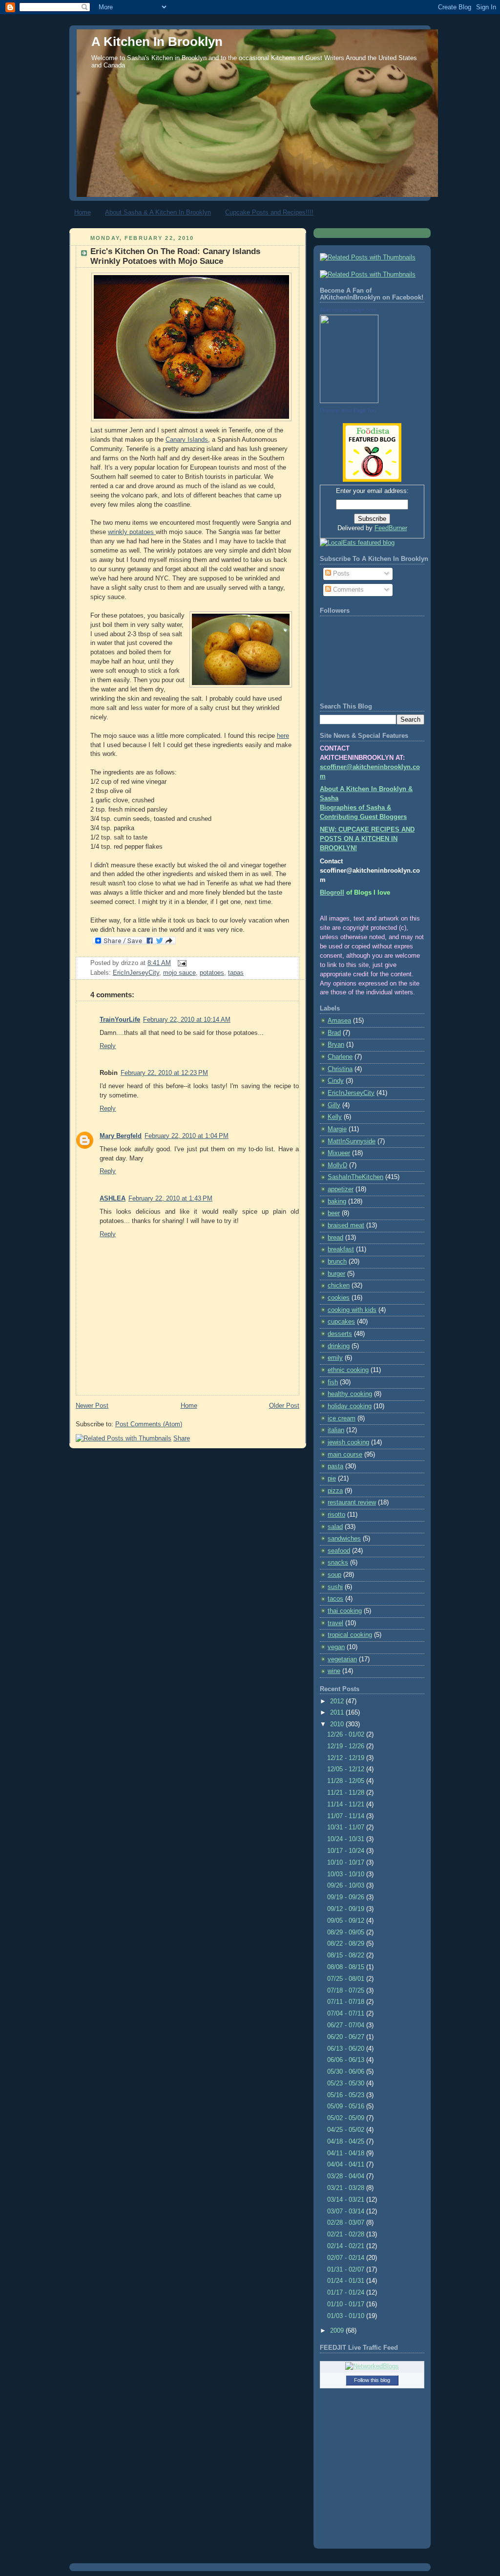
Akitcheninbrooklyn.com (348, 310)
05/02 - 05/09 (347, 2118)
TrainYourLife (120, 1020)
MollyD (337, 1165)
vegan (336, 1647)
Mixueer (339, 1153)
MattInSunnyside (352, 1141)
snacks (338, 1563)
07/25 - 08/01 (347, 1979)
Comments (347, 590)
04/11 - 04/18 (347, 2153)
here (283, 736)
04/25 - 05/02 (347, 2130)
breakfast (341, 1249)
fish (333, 1382)
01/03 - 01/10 (347, 2316)
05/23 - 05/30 (347, 2083)
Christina (340, 1069)
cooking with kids (352, 1310)
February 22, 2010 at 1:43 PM (170, 1199)
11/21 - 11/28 (347, 1793)
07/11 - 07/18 (347, 2002)
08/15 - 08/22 (347, 1955)
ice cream (342, 1418)
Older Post (284, 1406)
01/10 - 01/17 (347, 2304)
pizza (335, 1491)
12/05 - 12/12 (347, 1769)
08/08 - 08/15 (347, 1967)
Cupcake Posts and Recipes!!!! (269, 212)
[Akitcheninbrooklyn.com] (349, 401)
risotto (336, 1515)
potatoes (212, 973)
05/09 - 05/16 (347, 2106)
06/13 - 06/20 (347, 2049)
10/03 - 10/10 (347, 1874)
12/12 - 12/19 (347, 1758)
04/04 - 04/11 (347, 2165)
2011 (338, 1713)
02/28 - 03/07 (347, 2223)
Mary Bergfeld (121, 1136)
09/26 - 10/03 (347, 1886)
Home (83, 212)
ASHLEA (113, 1199)
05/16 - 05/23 (347, 2095)
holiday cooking (350, 1406)
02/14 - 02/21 (347, 2246)
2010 (338, 1724)
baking (337, 1202)
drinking (339, 1346)
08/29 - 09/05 (347, 1932)
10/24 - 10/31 (347, 1839)
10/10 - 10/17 (347, 1863)
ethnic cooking (348, 1370)
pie (332, 1479)
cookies (339, 1298)
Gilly (334, 1105)
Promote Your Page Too (348, 410)
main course (345, 1455)
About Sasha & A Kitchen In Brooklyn (158, 212)
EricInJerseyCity (136, 973)
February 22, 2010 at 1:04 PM (187, 1136)
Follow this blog (372, 2380)
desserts (340, 1334)
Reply (108, 1046)
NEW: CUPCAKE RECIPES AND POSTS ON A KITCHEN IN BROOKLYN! (367, 839)
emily (335, 1358)
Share (182, 1438)
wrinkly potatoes (132, 532)
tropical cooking (350, 1635)
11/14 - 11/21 (347, 1804)
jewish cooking (348, 1442)
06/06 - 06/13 (347, 2060)
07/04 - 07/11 (347, 2014)
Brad (334, 1033)
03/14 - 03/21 (347, 2200)
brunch (337, 1262)
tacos (335, 1599)
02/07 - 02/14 (347, 2258)
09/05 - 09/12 (347, 1921)
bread (335, 1238)
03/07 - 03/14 (347, 2211)
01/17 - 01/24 (347, 2293)
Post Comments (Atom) (149, 1424)
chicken (339, 1286)
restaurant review (352, 1503)
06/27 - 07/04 (347, 2025)
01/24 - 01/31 (347, 2281)
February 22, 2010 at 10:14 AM (187, 1020)
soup (334, 1575)
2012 (338, 1701)
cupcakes (341, 1322)
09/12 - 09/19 (347, 1909)
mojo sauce (179, 973)
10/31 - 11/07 (347, 1827)
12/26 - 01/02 (347, 1735)
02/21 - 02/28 (347, 2234)
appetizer (341, 1189)
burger (336, 1274)
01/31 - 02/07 (347, 2270)
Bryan (336, 1045)
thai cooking (345, 1611)
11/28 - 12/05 (347, 1781)
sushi (335, 1587)
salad (335, 1527)
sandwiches (344, 1539)
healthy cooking (350, 1394)
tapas (236, 973)
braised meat (346, 1225)
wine (334, 1671)
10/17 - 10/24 (347, 1851)
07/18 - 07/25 (347, 1991)
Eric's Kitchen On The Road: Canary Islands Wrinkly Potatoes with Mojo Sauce (175, 256)
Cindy (336, 1081)
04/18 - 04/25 (347, 2142)
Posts (340, 574)
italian (336, 1430)
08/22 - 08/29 (347, 1944)
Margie (337, 1129)
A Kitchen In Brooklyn (157, 42)
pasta (335, 1466)
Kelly (335, 1117)
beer (334, 1213)
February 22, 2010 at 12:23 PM (164, 1073)
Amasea (339, 1021)
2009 (338, 2331)
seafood (339, 1551)
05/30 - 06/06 (347, 2072)
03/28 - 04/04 (347, 2176)
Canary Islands (187, 440)
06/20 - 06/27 (347, 2037)
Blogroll (332, 893)
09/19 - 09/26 (347, 1897)
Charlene (340, 1057)
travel (335, 1623)
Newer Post (92, 1406)
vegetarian (342, 1659)
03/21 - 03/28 (347, 2188)
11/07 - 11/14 (347, 1816)
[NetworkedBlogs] (372, 2366)
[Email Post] (181, 963)
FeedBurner (391, 528)
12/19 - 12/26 (347, 1746)
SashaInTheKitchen (355, 1177)
